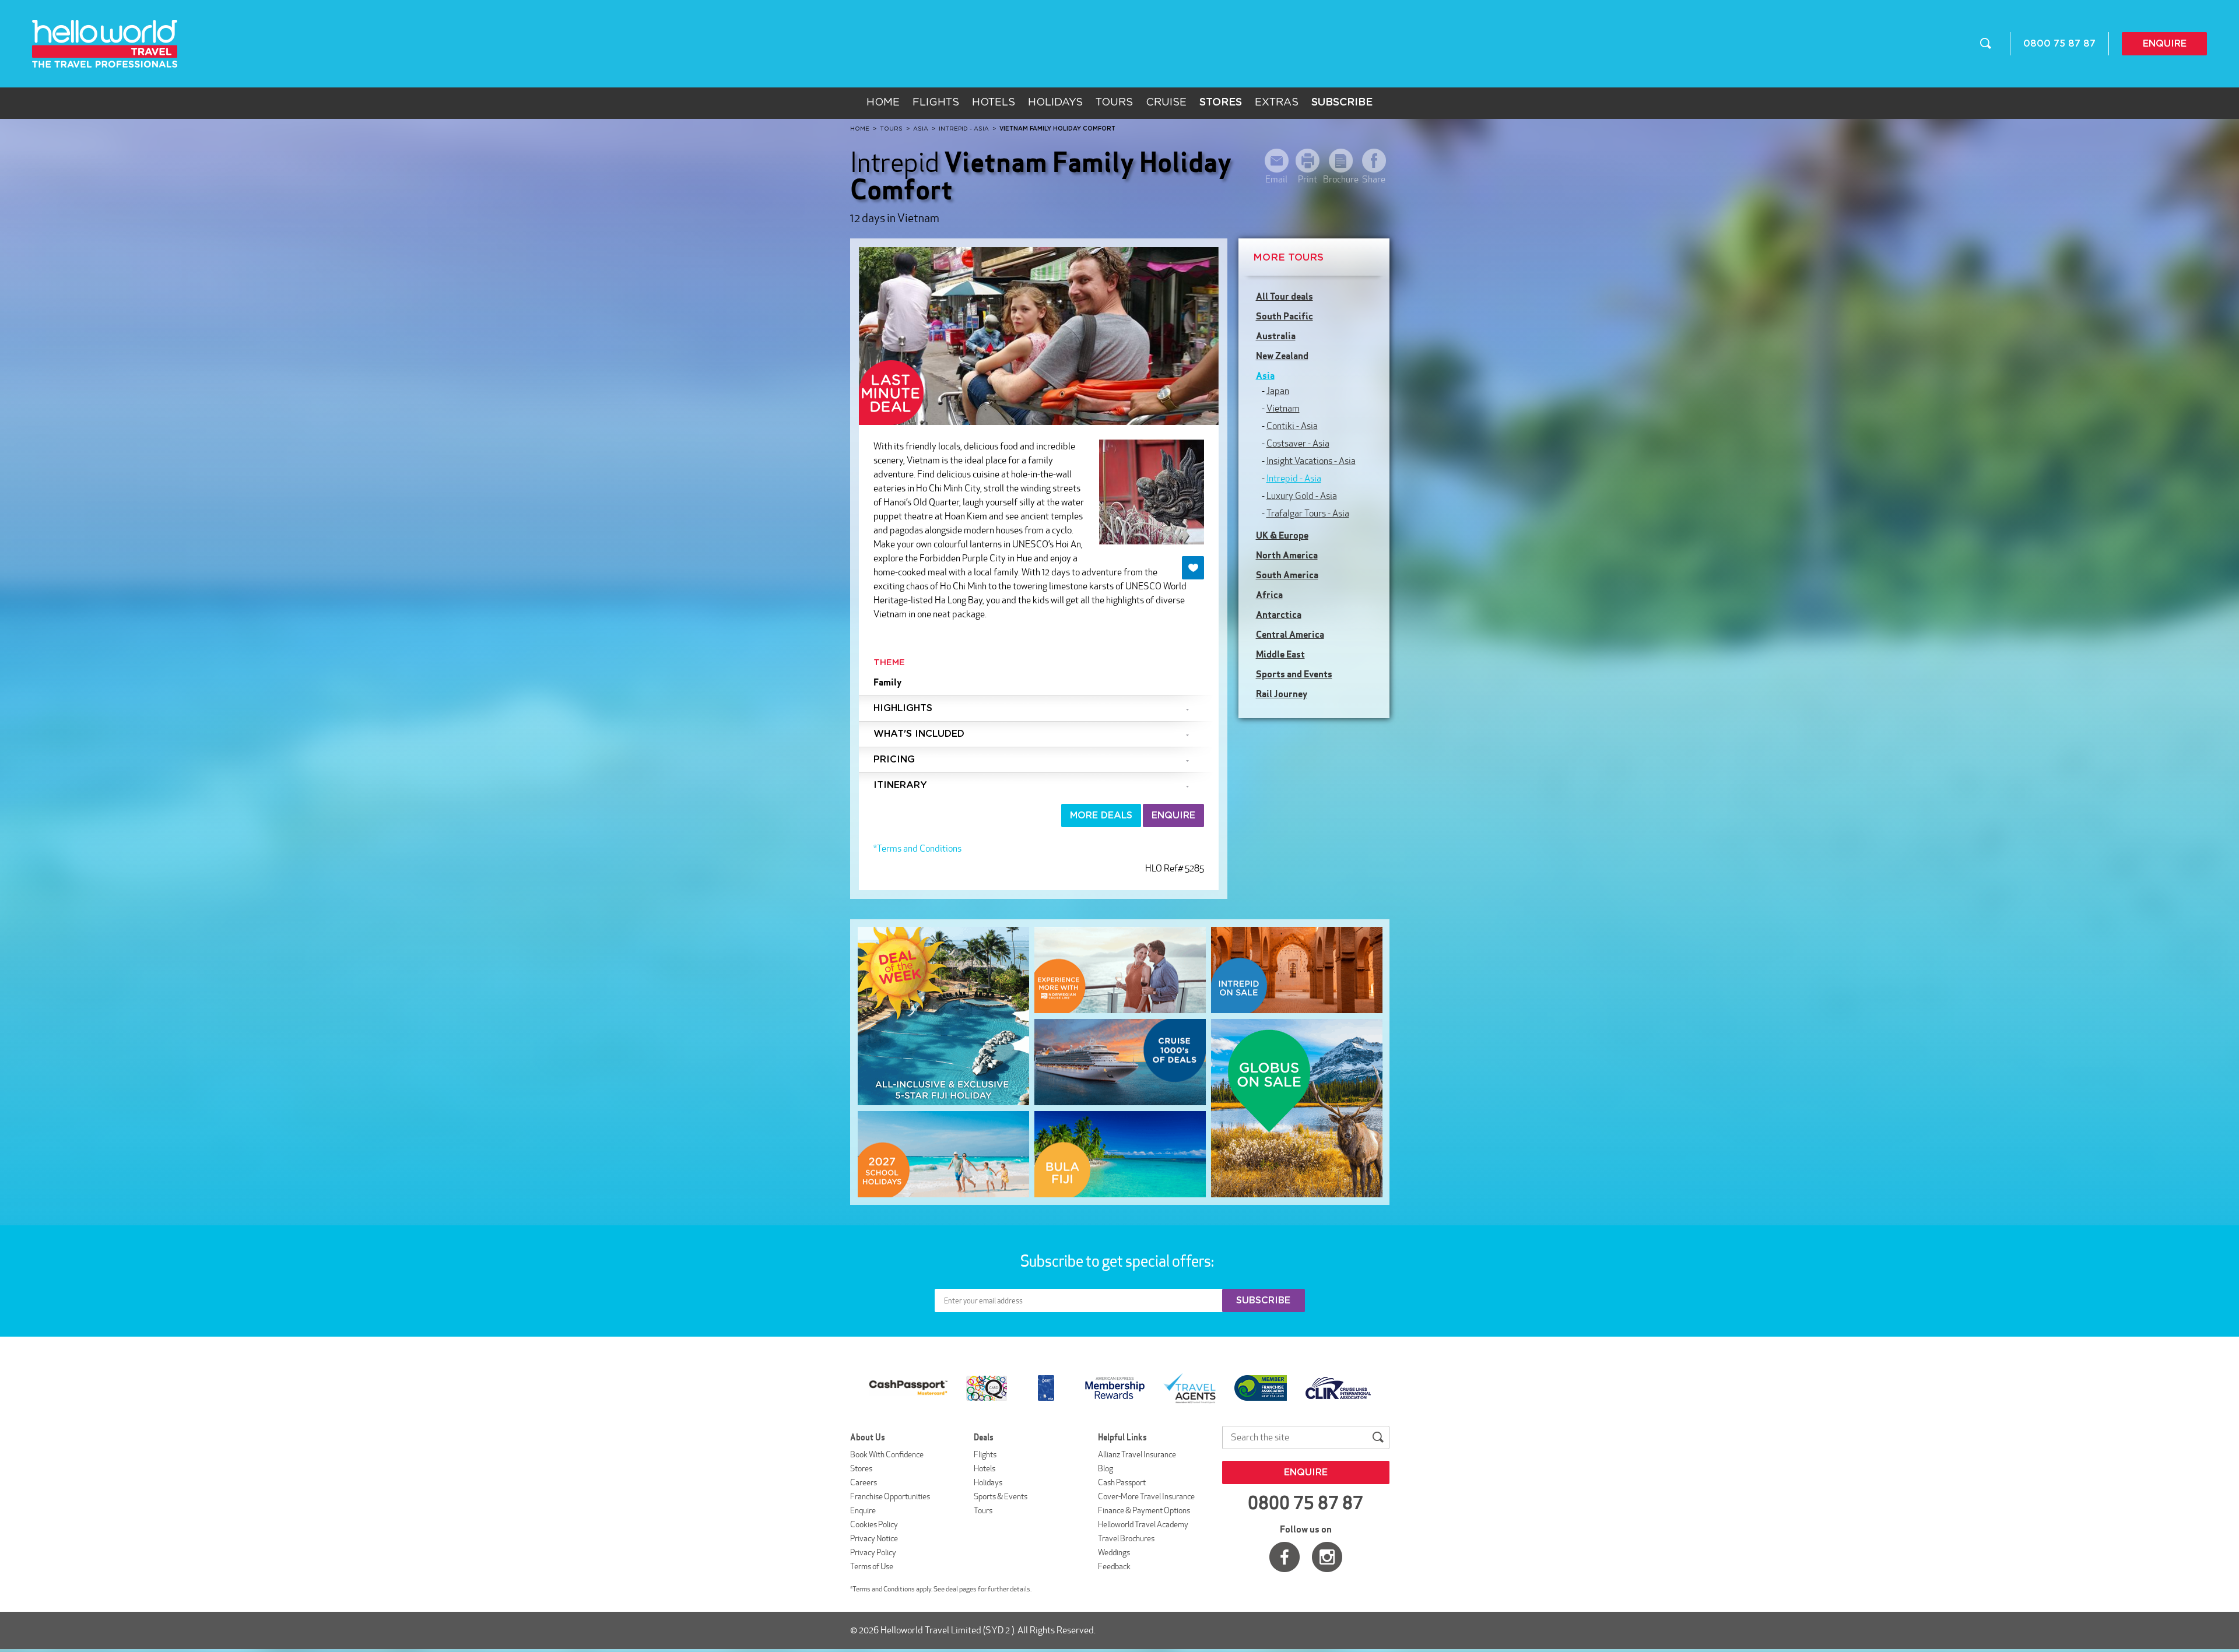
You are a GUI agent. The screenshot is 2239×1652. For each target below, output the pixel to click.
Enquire (2165, 44)
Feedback (1114, 1566)
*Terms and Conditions (917, 848)
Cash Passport (1122, 1482)
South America (1287, 575)
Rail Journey (1282, 694)
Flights (936, 103)
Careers (864, 1482)
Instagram (1327, 1557)
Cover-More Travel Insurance (1146, 1496)
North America (1287, 555)
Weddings (1114, 1552)
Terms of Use (872, 1566)
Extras (1277, 103)
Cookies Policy (874, 1524)
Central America (1290, 634)
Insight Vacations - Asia (1311, 461)
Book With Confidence (887, 1454)
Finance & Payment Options (1144, 1510)
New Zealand (1282, 356)
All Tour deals (1285, 296)
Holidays (1055, 103)
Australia (1276, 336)
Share (1374, 179)
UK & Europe (1282, 535)
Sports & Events (1001, 1496)
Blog (1106, 1468)
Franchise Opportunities (890, 1496)
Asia (1265, 375)
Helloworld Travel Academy (1143, 1524)
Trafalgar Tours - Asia (1308, 513)
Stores (861, 1468)
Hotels (994, 103)
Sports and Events (1294, 674)
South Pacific (1285, 316)
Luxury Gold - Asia (1302, 496)
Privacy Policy (873, 1552)
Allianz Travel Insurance (1137, 1454)
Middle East (1280, 654)
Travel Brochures (1126, 1538)
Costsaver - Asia (1298, 443)
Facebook (1285, 1557)
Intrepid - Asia (1294, 478)
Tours (1114, 103)
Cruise (1166, 103)
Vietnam (1283, 408)
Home (883, 103)
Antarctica (1279, 614)
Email (1276, 179)
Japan (1278, 391)
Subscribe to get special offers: (1118, 1261)
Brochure (1341, 179)
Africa (1269, 595)
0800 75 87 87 (2059, 44)
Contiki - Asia (1292, 426)
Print (1308, 179)
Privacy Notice (874, 1538)
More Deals (1101, 816)
